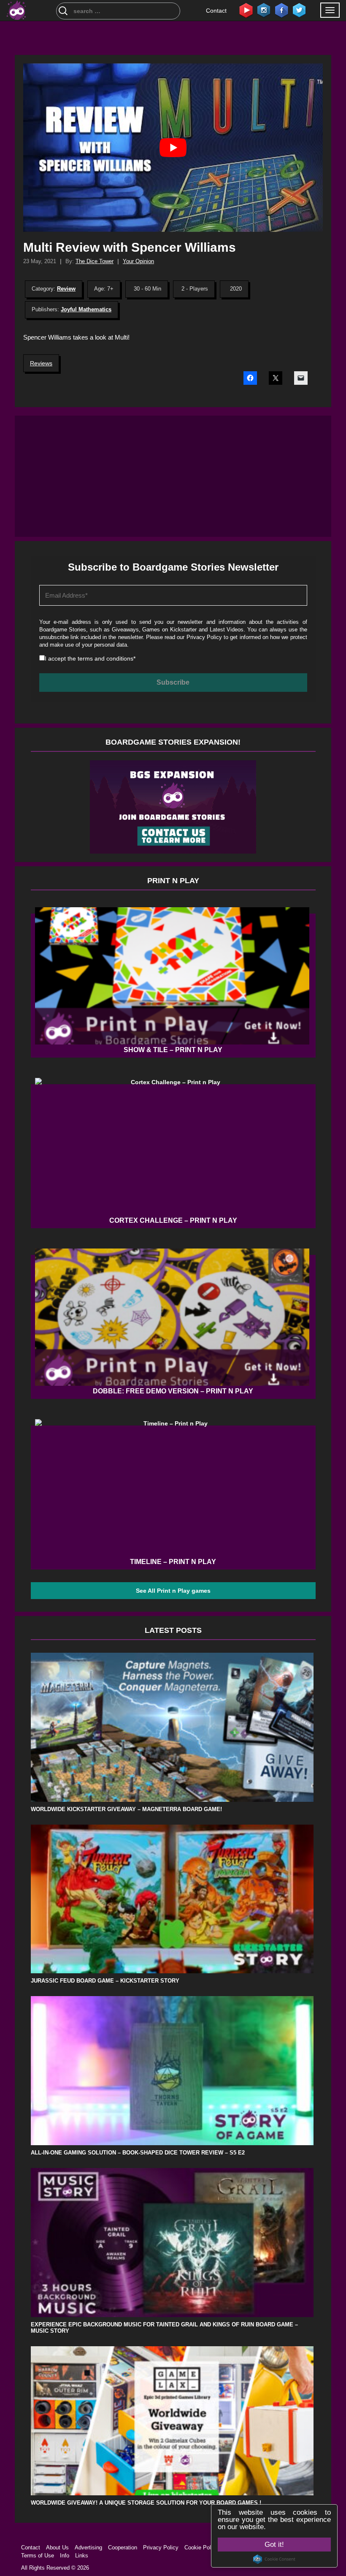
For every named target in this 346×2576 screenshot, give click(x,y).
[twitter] (299, 10)
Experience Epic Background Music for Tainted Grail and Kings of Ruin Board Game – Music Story (164, 2328)
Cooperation (123, 2547)
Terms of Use (38, 2556)
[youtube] (246, 10)
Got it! (274, 2545)
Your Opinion (138, 261)
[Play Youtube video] (173, 148)
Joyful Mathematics (86, 309)
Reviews (41, 363)
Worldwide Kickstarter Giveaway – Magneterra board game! (126, 1809)
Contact (216, 11)
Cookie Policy (201, 2547)
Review (66, 289)
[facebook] (281, 10)
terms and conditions (105, 658)
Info (65, 2556)
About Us (57, 2547)
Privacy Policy (204, 637)
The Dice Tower (95, 261)
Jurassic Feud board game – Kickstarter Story (105, 1981)
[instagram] (264, 10)
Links (82, 2556)
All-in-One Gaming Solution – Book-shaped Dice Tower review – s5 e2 (138, 2153)
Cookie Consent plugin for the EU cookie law (274, 2559)
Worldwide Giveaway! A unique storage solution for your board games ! (146, 2503)
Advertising (88, 2547)
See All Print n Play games (173, 1591)
